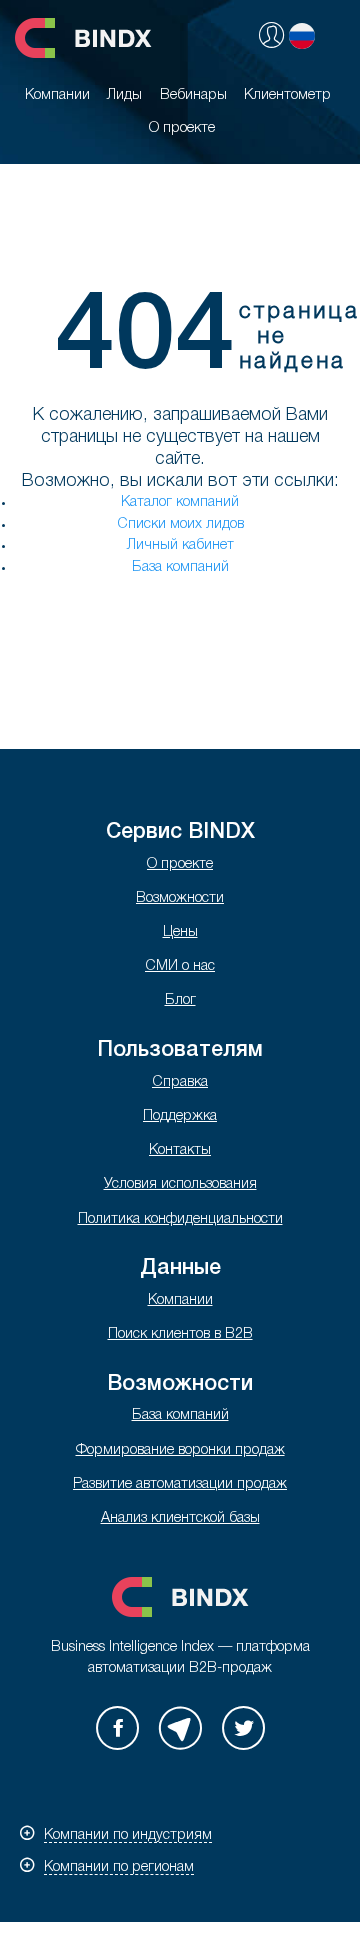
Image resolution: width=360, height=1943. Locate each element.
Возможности (180, 898)
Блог (180, 1000)
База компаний (180, 567)
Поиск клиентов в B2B (180, 1334)
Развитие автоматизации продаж (180, 1484)
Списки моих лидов (180, 524)
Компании (180, 1300)
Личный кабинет (180, 545)
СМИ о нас (180, 966)
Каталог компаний (180, 502)
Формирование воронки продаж (180, 1450)
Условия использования (180, 1184)
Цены (180, 932)
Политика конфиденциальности (180, 1219)
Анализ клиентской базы (180, 1518)
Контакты (180, 1150)
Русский (302, 36)
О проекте (180, 864)
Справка (180, 1082)
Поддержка (180, 1116)
